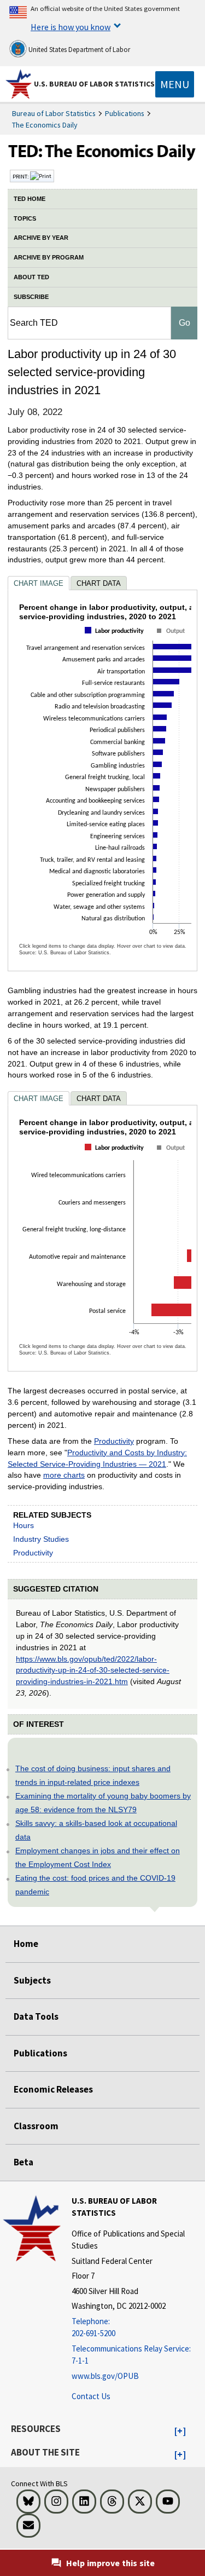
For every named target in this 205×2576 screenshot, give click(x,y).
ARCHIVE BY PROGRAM (49, 257)
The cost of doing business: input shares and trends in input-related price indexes (93, 1775)
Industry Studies (41, 1539)
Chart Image (39, 583)
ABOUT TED (31, 277)
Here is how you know (71, 27)
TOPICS (25, 218)
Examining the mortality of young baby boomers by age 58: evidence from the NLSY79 (103, 1803)
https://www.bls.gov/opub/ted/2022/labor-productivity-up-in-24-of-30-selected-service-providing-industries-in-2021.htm (93, 1670)
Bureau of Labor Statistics (54, 113)
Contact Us (91, 2396)
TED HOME (30, 199)
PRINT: (21, 176)
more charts (64, 1475)
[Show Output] (172, 641)
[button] (180, 2431)
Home (26, 1944)
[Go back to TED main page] (102, 154)
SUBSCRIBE (31, 297)
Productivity (114, 1441)
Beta (24, 2162)
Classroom (36, 2126)
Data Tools (36, 2016)
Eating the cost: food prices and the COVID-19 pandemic (95, 1885)
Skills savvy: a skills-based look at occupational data (96, 1830)
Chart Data (99, 583)
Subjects (32, 1980)
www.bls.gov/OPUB (105, 2376)
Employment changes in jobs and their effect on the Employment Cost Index (98, 1857)
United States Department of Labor (78, 50)
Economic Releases (53, 2089)
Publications (125, 113)
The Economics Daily (45, 125)
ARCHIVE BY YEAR (41, 238)
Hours (24, 1525)
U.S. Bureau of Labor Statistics (94, 84)
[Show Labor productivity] (116, 640)
